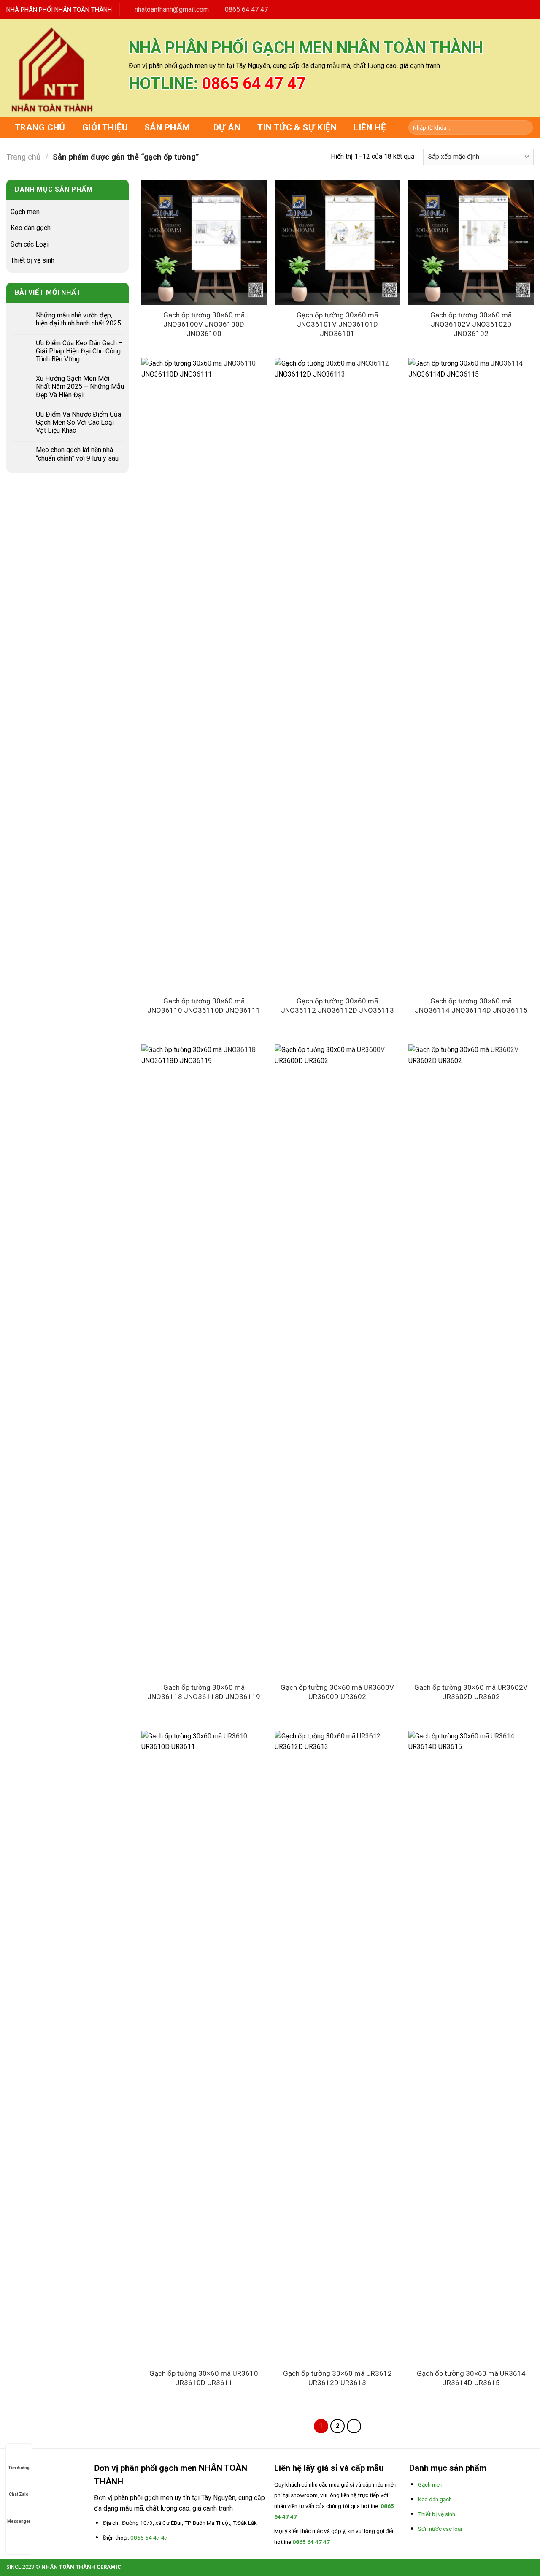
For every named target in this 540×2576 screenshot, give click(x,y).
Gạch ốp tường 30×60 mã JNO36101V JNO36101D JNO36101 (337, 324)
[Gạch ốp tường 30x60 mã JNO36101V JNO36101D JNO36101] (337, 243)
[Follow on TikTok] (498, 9)
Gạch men (25, 212)
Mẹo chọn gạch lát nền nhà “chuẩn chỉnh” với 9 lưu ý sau (77, 454)
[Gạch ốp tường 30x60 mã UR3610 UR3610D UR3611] (204, 2047)
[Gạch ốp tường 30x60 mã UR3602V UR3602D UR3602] (471, 1361)
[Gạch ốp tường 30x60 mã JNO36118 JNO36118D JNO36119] (204, 1361)
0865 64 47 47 (254, 84)
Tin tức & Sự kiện (297, 127)
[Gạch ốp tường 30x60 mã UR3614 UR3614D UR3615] (471, 2047)
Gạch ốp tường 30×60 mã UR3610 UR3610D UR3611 (204, 2378)
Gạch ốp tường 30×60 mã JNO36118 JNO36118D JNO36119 (204, 1692)
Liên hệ (370, 127)
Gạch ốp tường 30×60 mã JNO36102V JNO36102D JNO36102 (471, 324)
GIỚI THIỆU (105, 127)
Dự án (227, 127)
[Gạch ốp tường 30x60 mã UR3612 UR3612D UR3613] (337, 2047)
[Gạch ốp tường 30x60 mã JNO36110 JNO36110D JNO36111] (204, 675)
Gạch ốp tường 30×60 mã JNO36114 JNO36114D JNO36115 (471, 1006)
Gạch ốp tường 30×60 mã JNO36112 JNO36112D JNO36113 (337, 1006)
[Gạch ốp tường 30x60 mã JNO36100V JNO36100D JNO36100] (204, 243)
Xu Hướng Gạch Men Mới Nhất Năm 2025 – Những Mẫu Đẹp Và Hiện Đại (80, 386)
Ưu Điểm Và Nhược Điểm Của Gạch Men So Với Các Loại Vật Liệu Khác (78, 422)
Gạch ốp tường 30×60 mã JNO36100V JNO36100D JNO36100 (204, 324)
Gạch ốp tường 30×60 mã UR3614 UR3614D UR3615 (471, 2378)
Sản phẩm (167, 127)
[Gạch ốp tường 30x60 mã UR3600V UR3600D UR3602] (337, 1361)
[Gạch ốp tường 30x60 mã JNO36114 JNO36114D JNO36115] (471, 675)
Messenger (19, 2521)
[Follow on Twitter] (509, 9)
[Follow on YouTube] (529, 9)
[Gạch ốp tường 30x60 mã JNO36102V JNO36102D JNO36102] (471, 243)
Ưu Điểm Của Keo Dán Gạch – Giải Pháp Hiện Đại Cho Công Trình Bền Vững (79, 351)
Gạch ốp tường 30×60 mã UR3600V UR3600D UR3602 (337, 1692)
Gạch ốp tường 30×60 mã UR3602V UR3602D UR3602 (471, 1692)
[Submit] (525, 127)
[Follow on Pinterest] (519, 9)
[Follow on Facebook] (488, 9)
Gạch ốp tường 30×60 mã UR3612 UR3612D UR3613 (337, 2378)
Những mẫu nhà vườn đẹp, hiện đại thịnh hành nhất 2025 (78, 319)
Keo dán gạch (31, 228)
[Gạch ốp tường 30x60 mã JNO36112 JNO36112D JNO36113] (337, 675)
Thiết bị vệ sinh (32, 260)
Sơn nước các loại (440, 2529)
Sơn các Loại (30, 244)
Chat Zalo (19, 2494)
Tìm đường (19, 2468)
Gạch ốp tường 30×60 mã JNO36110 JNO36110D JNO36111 (204, 1006)
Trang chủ (40, 127)
